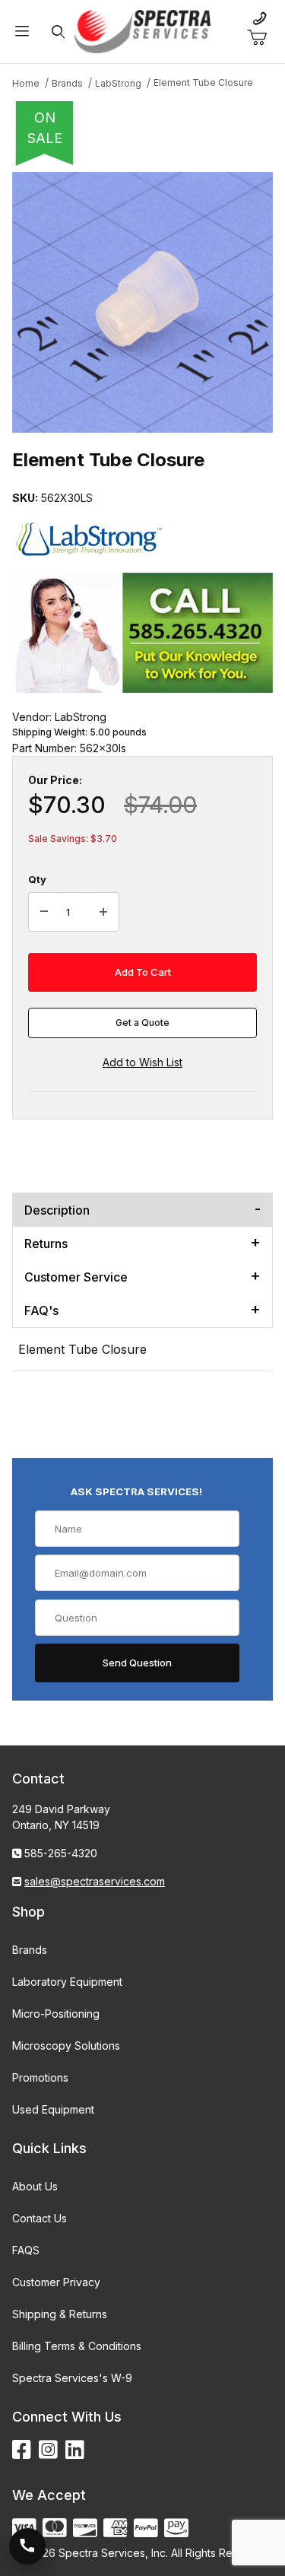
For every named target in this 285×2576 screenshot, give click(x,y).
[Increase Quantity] (103, 912)
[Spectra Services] (143, 30)
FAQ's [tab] (41, 1310)
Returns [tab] (46, 1244)
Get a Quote (142, 1023)
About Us (35, 2186)
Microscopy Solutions (66, 2046)
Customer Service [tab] (76, 1277)
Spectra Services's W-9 (72, 2378)
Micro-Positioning (56, 2014)
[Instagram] (48, 2450)
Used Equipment (53, 2109)
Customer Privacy (56, 2282)
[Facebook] (22, 2450)
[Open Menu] (22, 32)
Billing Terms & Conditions (77, 2346)
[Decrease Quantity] (44, 912)
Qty (37, 879)
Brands (30, 1950)
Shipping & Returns (60, 2314)
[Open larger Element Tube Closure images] (142, 302)
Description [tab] (57, 1210)
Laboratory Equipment (67, 1982)
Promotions (40, 2077)
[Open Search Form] (58, 32)
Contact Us (40, 2218)
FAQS (26, 2250)
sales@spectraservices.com (95, 1881)
